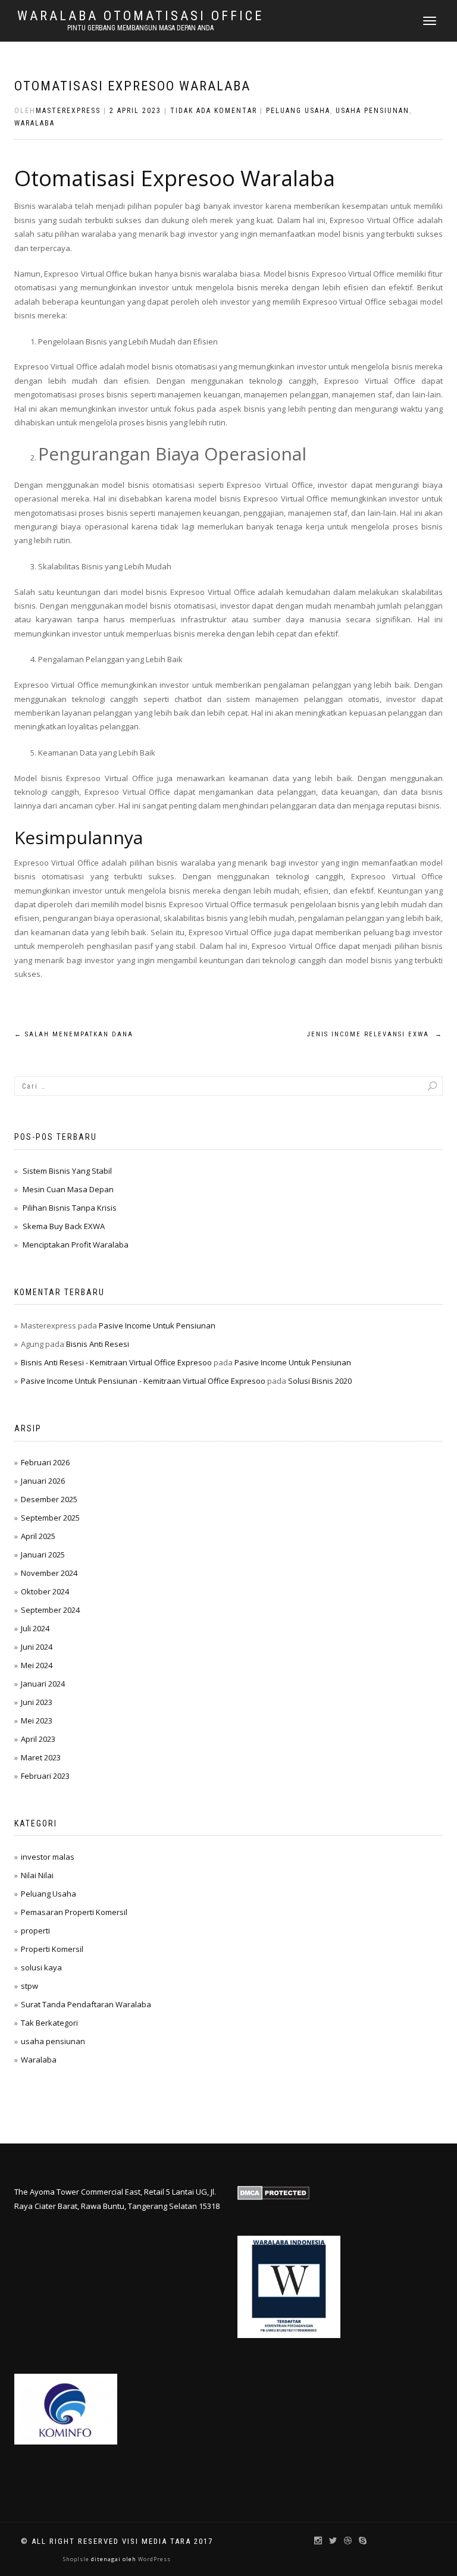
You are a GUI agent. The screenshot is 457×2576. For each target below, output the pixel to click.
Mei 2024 (37, 1665)
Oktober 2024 (45, 1591)
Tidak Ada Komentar (214, 111)
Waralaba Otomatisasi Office (140, 16)
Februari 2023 (45, 1776)
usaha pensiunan (373, 111)
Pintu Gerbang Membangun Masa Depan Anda (140, 28)
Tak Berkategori (49, 2023)
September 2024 (50, 1610)
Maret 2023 (41, 1757)
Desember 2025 (49, 1499)
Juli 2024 (35, 1628)
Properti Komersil (52, 1949)
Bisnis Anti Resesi (98, 1344)
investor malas (48, 1857)
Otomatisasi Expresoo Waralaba (132, 86)
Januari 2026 (43, 1481)
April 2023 (38, 1739)
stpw (29, 1986)
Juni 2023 (37, 1702)
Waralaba (35, 123)
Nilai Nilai (37, 1875)
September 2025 (50, 1518)
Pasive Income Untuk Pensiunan (157, 1325)
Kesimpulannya (79, 837)
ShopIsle (77, 2559)
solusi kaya (41, 1967)
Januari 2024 (43, 1684)
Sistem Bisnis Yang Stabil (67, 1171)
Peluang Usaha (298, 111)
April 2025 (38, 1536)
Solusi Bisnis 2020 (320, 1381)
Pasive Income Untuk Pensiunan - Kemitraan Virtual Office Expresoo (143, 1381)
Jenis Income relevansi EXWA (375, 1034)
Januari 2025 (43, 1555)
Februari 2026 (45, 1462)
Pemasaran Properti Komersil (74, 1912)
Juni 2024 (37, 1647)
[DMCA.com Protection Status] (273, 2192)
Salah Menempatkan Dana (74, 1034)
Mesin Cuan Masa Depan (68, 1189)
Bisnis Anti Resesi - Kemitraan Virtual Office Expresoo (116, 1362)
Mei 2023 (37, 1721)
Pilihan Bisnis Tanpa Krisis (70, 1208)
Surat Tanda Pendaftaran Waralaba (86, 2004)
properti (35, 1931)
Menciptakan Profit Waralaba (76, 1245)
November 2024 (49, 1573)
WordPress (154, 2559)
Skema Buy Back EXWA (64, 1226)
